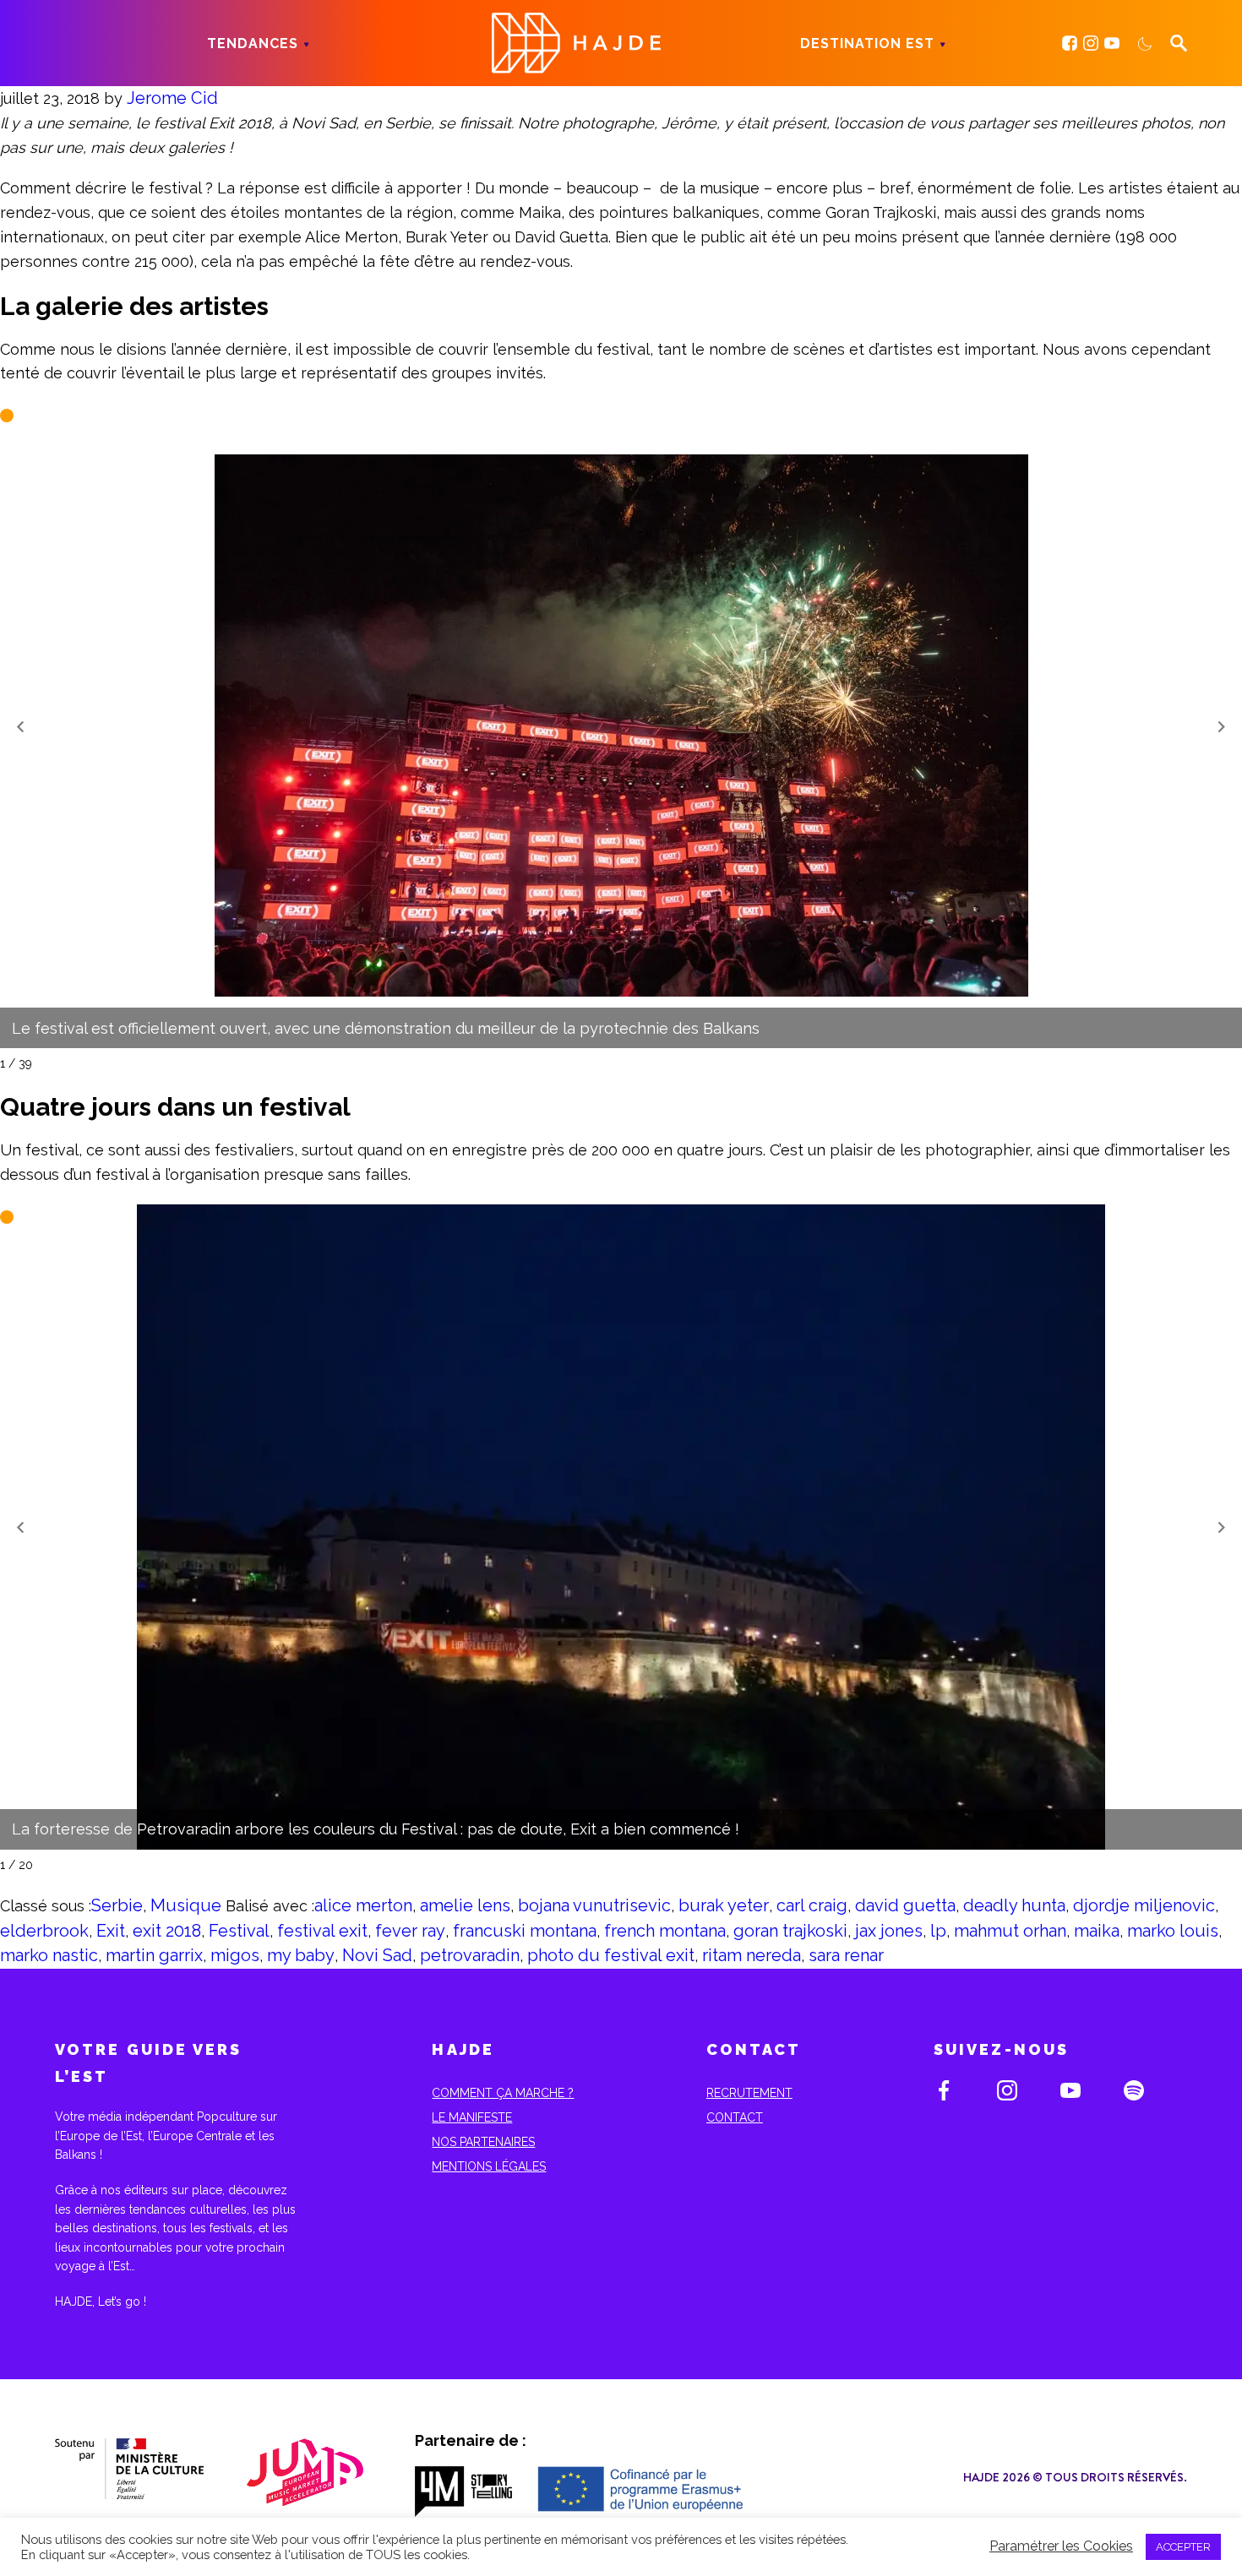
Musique (186, 1905)
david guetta (905, 1905)
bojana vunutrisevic (594, 1905)
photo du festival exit (611, 1955)
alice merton (363, 1905)
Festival (239, 1931)
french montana (665, 1931)
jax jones (889, 1931)
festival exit (322, 1931)
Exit (111, 1931)
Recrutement (749, 2093)
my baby (301, 1955)
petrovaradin (470, 1955)
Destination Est (867, 43)
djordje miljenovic (1144, 1905)
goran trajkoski (790, 1931)
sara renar (846, 1955)
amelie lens (465, 1905)
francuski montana (525, 1931)
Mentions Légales (489, 2166)
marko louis (1173, 1931)
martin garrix (154, 1955)
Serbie (117, 1905)
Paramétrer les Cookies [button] (1061, 2546)
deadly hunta (1014, 1905)
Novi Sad (377, 1955)
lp (938, 1931)
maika (1097, 1931)
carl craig (812, 1905)
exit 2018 (167, 1931)
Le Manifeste (472, 2117)
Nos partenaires (483, 2142)
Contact (735, 2117)
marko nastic (49, 1955)
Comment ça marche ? (503, 2093)
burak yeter (724, 1905)
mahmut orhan (1010, 1931)
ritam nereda (752, 1955)
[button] (20, 726)
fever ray (410, 1931)
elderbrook (44, 1931)
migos (235, 1955)
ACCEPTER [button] (1183, 2547)
